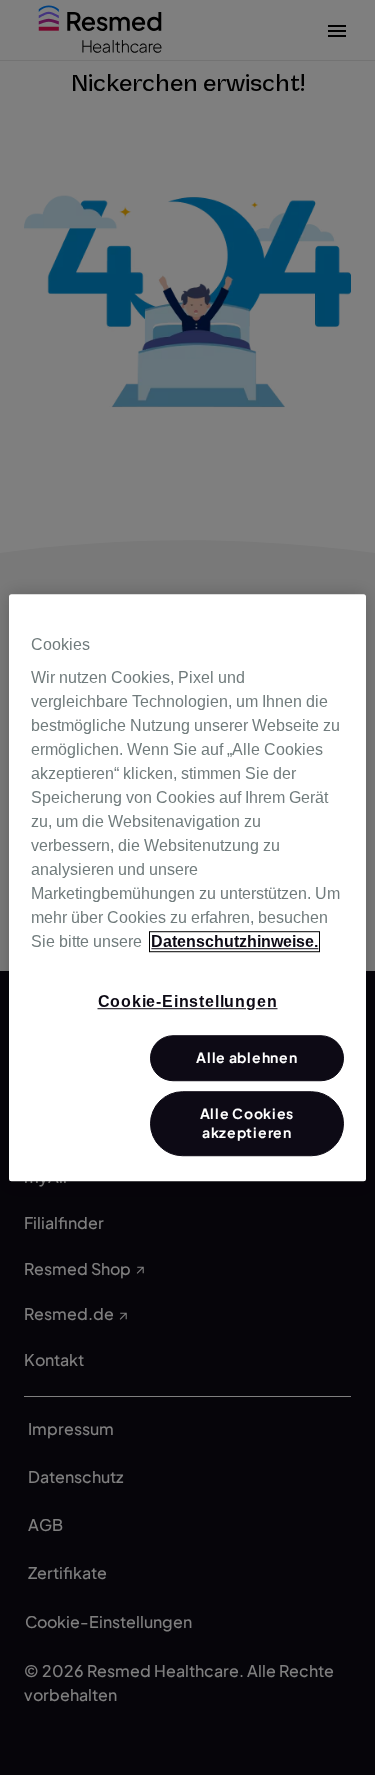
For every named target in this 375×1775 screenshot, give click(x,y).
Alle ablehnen (246, 1058)
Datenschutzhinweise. (234, 941)
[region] (187, 888)
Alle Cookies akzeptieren (247, 1123)
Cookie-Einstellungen (188, 1001)
